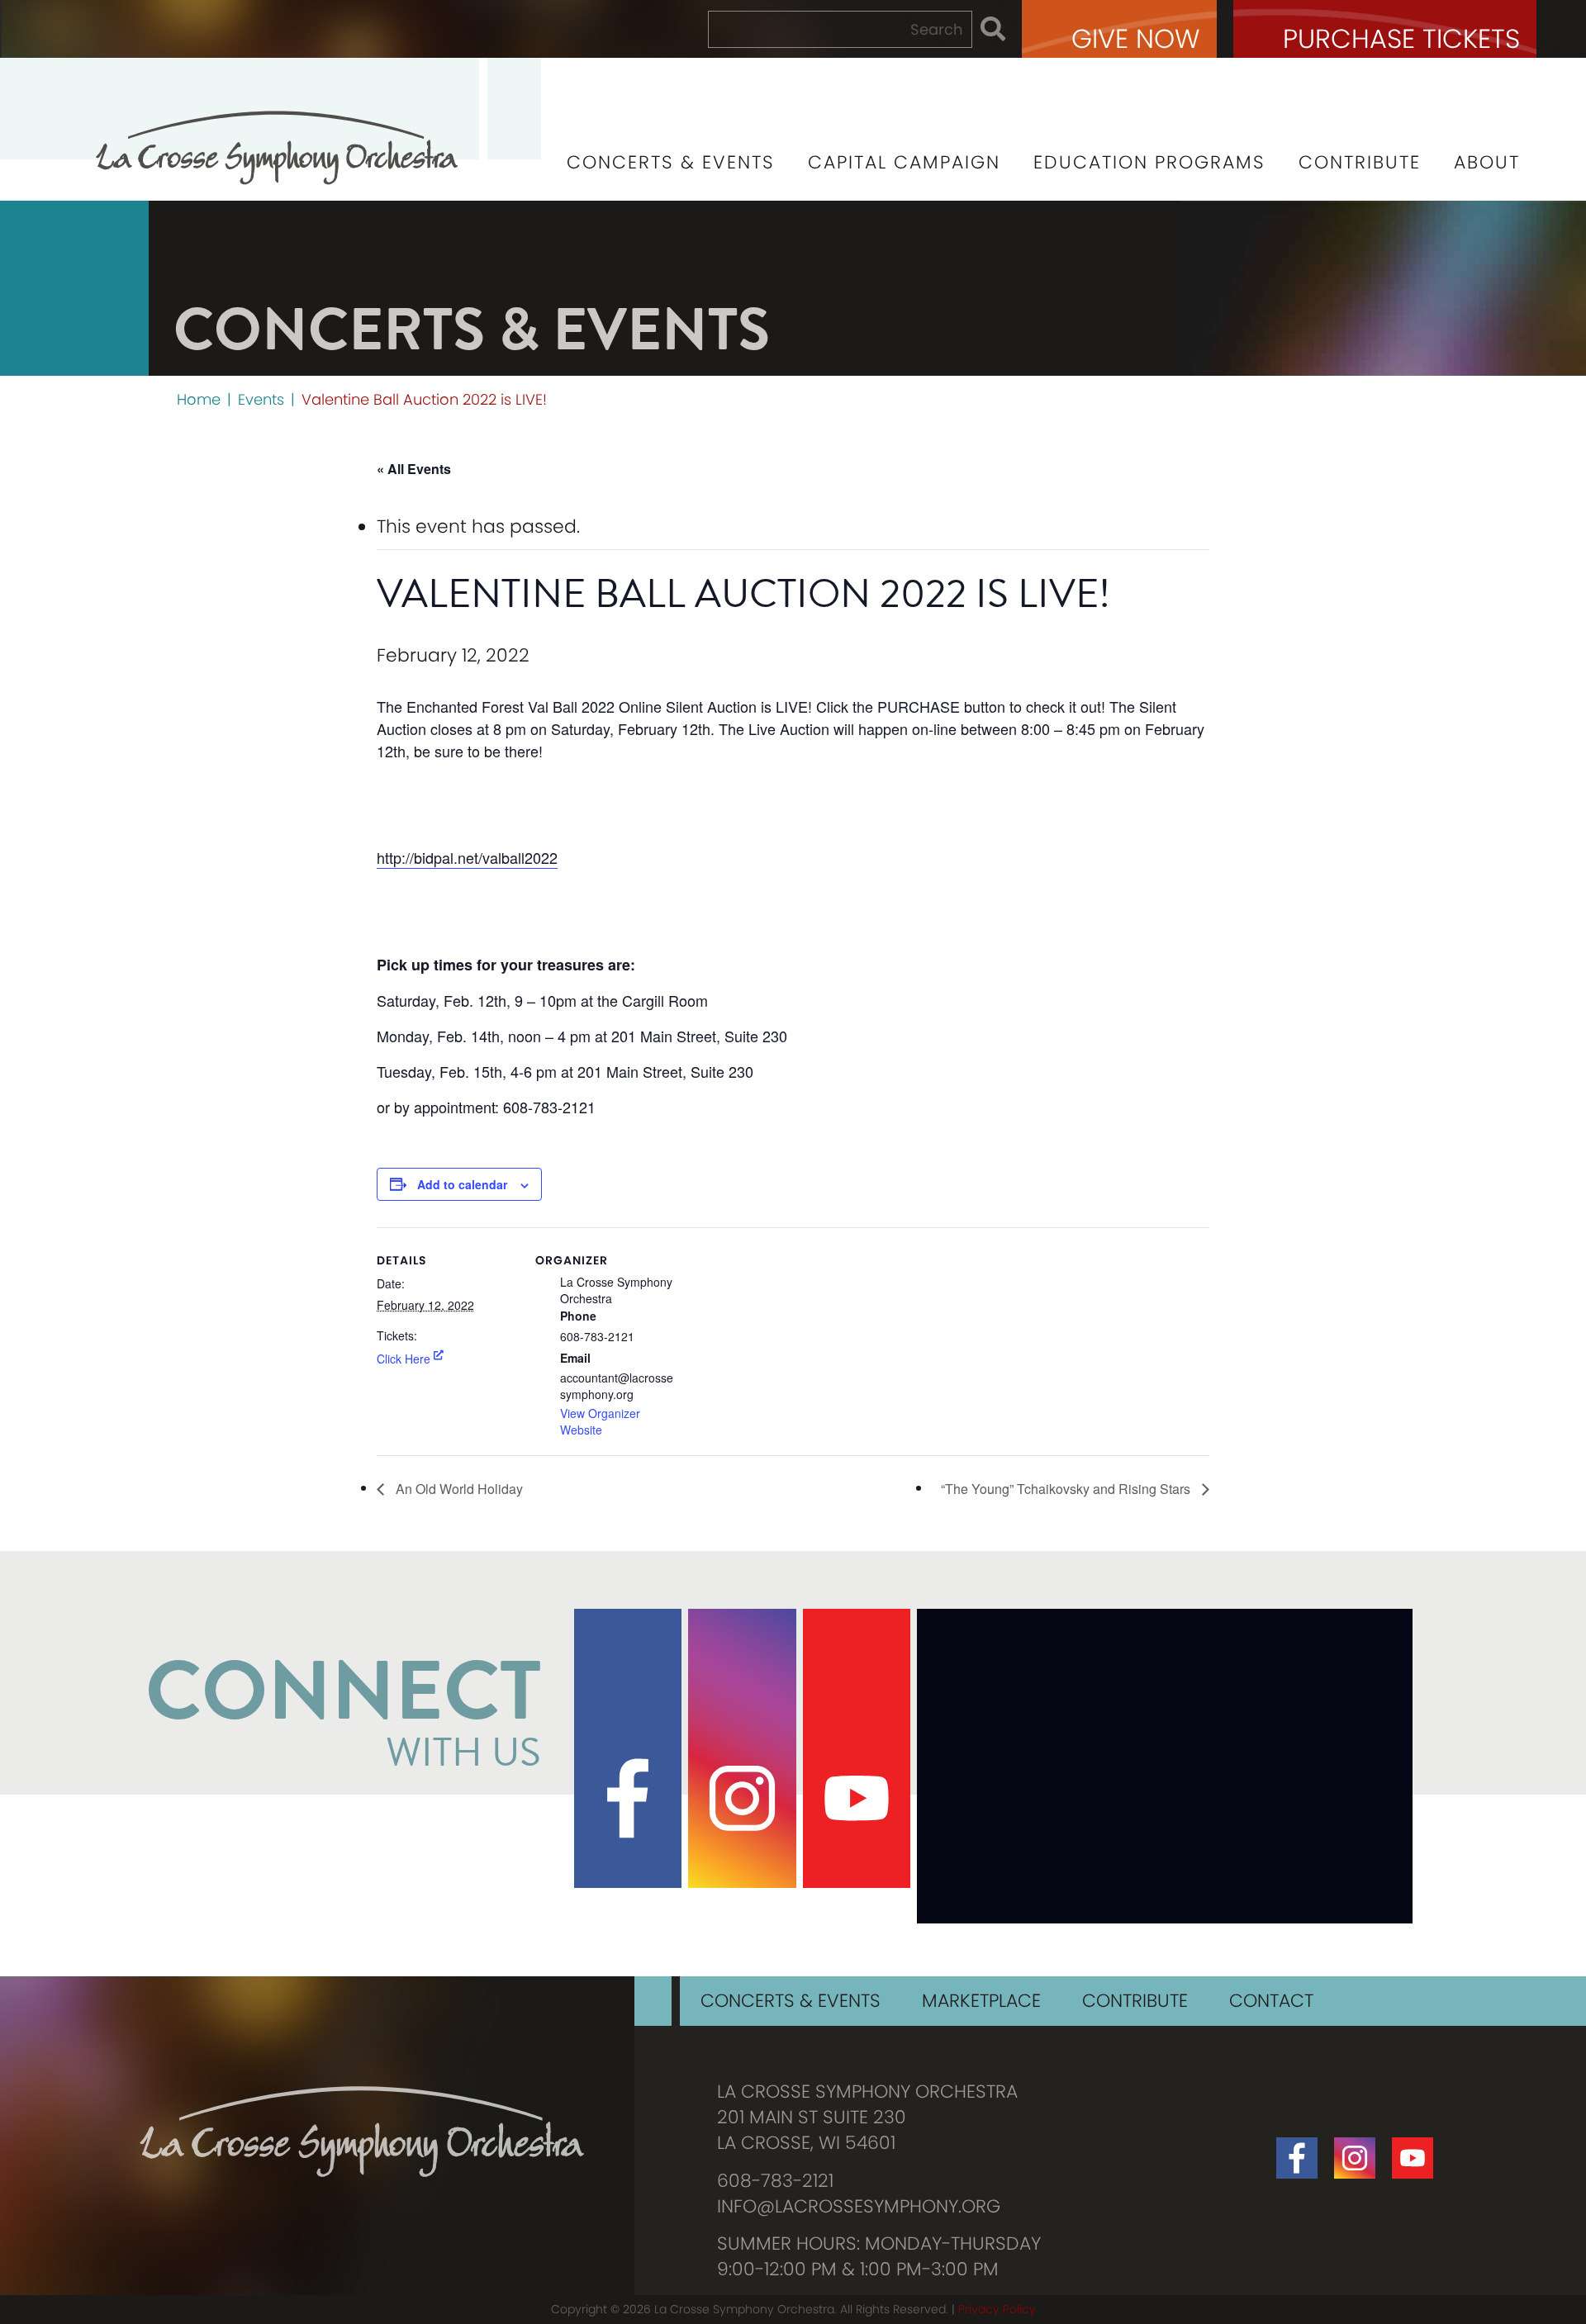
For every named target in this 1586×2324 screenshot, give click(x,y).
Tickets (1401, 38)
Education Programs (1149, 162)
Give (1136, 38)
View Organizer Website (600, 1421)
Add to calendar (462, 1184)
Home (199, 399)
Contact (1271, 2001)
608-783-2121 (775, 2181)
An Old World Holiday (458, 1489)
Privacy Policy (997, 2309)
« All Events (414, 469)
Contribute (1360, 162)
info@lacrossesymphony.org (859, 2207)
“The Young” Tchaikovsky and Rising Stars (1067, 1489)
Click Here (404, 1359)
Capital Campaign (904, 162)
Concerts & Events (671, 162)
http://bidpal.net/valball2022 (467, 857)
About (1487, 162)
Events (261, 399)
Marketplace (981, 2001)
